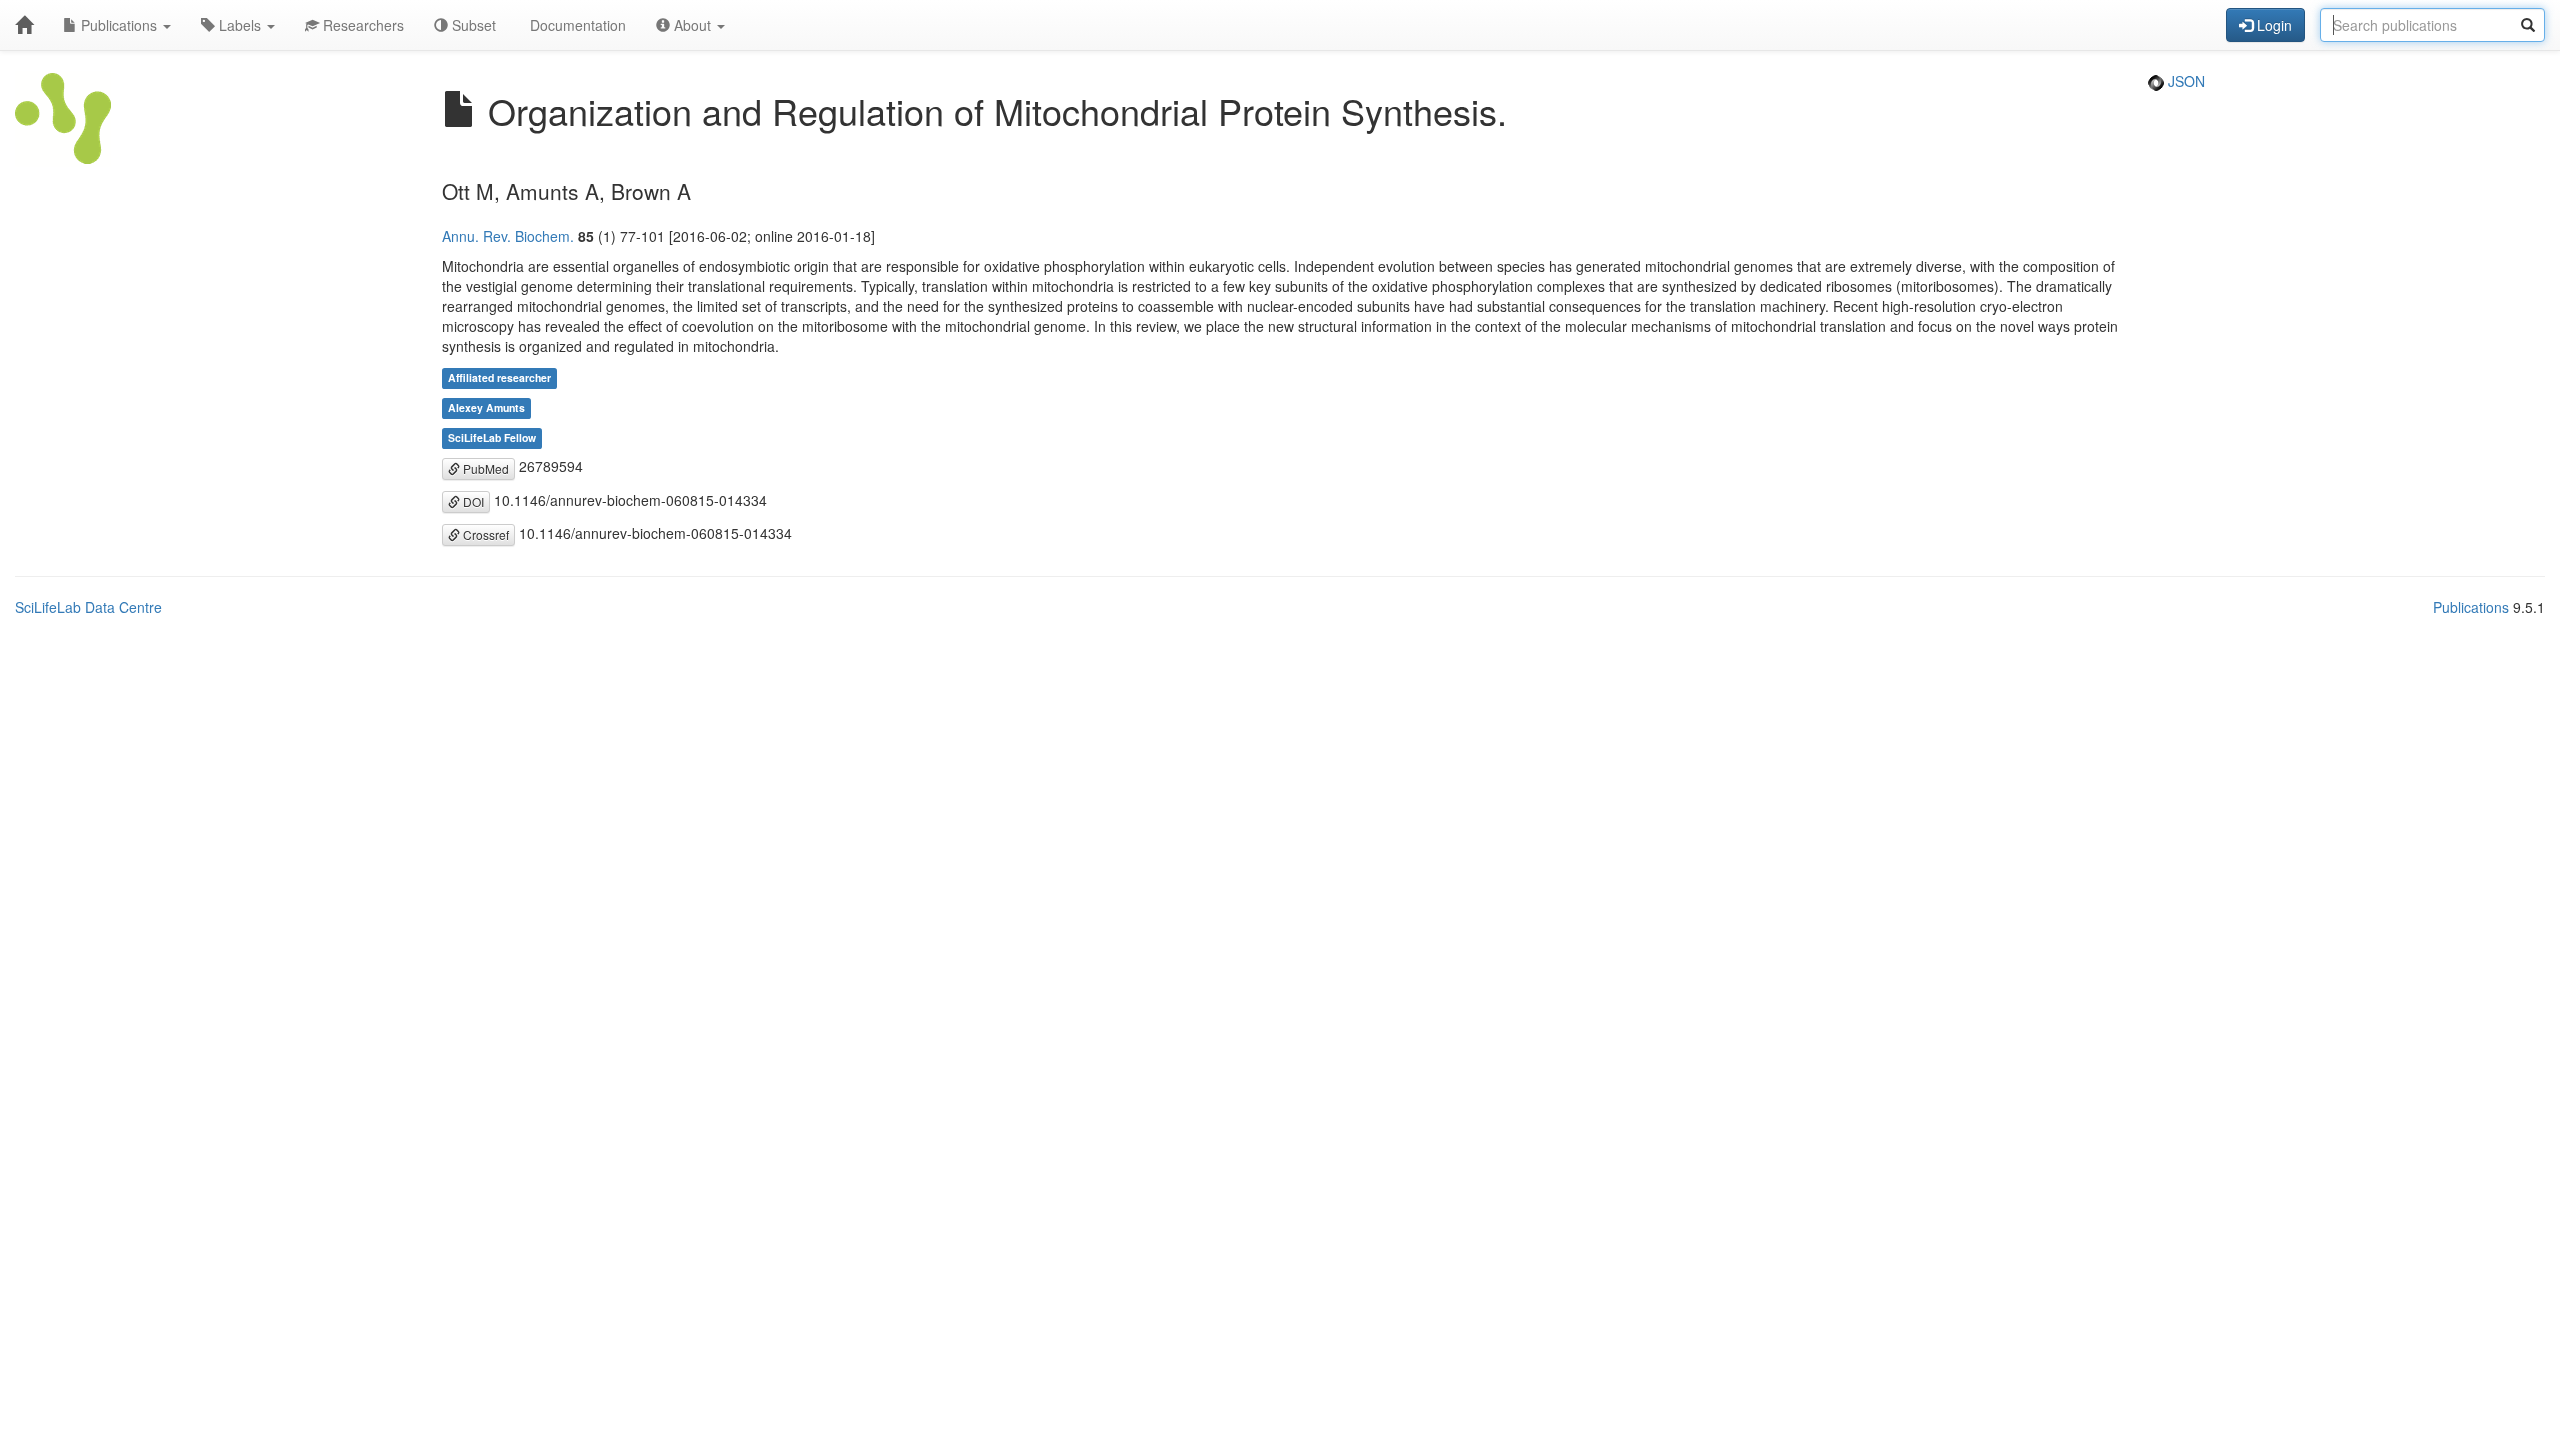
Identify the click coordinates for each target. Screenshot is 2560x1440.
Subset (472, 25)
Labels (240, 25)
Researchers (361, 25)
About (692, 25)
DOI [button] (472, 501)
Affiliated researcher (499, 377)
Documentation (576, 25)
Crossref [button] (484, 534)
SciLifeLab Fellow (492, 437)
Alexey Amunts (486, 407)
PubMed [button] (484, 468)
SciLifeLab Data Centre (88, 607)
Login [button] (2272, 25)
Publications (119, 25)
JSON (2184, 81)
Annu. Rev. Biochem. (508, 236)
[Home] (24, 25)
